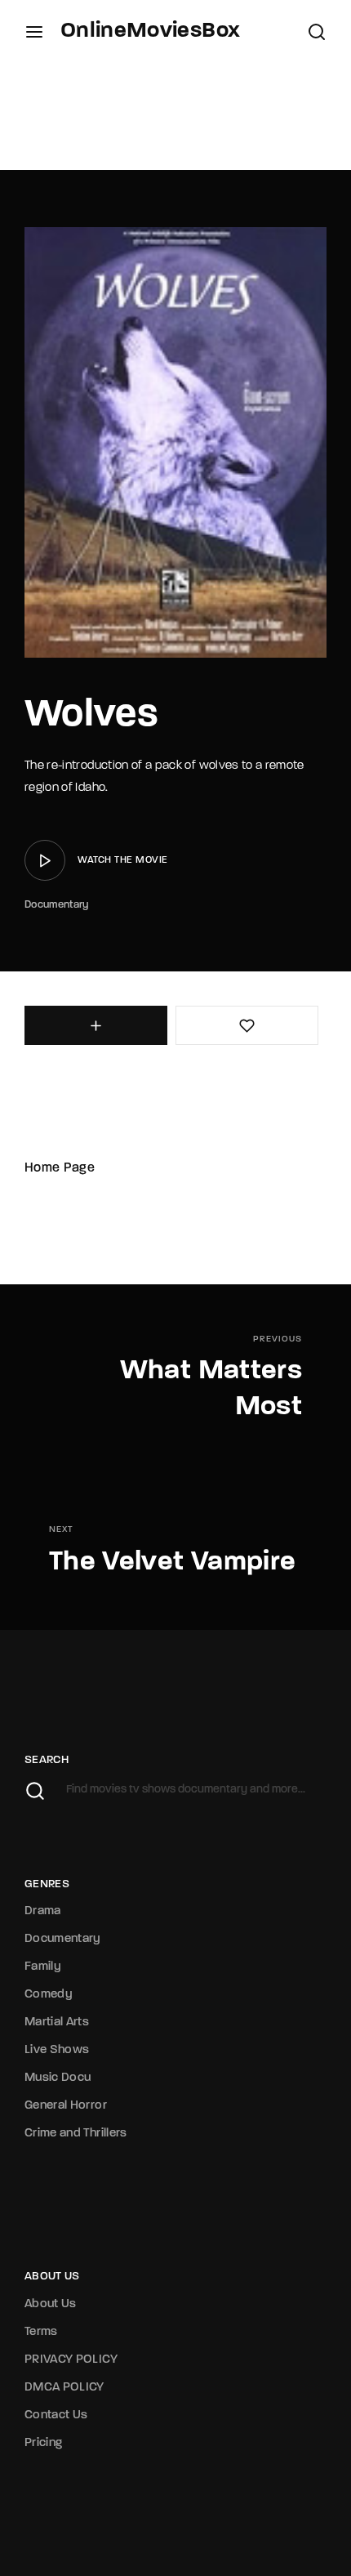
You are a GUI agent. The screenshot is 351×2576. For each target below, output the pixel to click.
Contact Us (56, 2415)
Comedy (49, 1995)
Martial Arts (57, 2022)
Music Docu (58, 2078)
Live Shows (57, 2050)
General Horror (66, 2106)
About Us (51, 2304)
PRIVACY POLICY (71, 2360)
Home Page (60, 1168)
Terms (41, 2332)
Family (43, 1967)
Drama (43, 1911)
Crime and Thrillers (76, 2134)
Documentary (57, 905)
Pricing (43, 2443)
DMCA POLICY (64, 2388)
